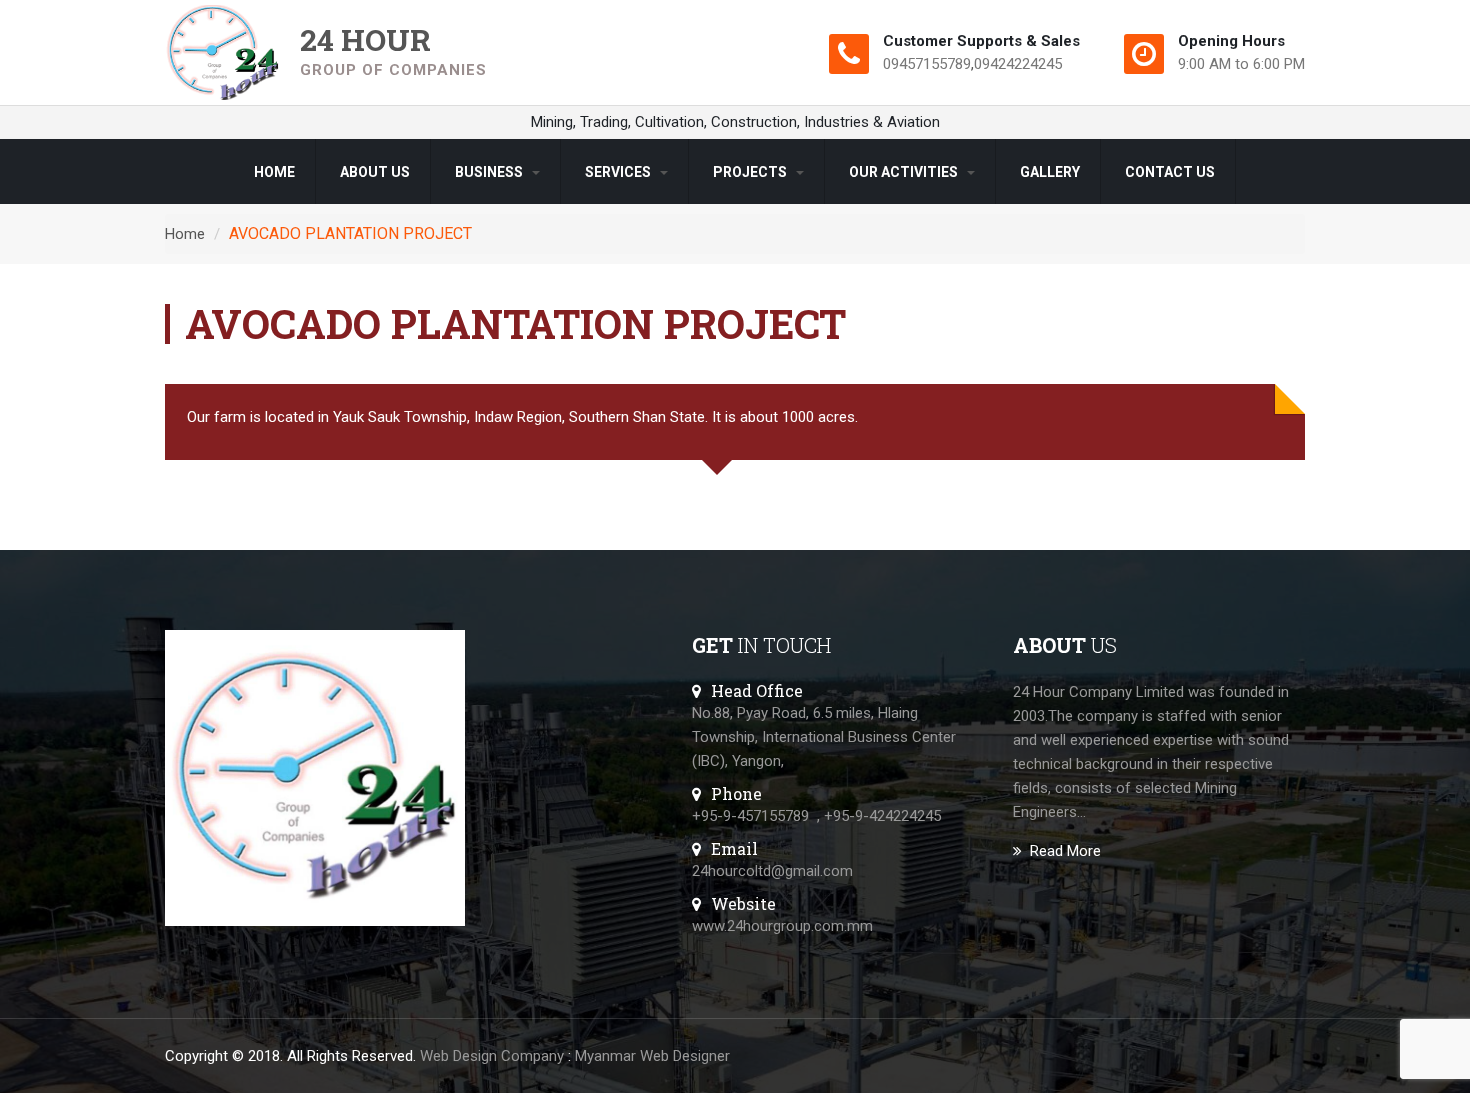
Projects (751, 172)
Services (619, 172)
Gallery (1050, 172)
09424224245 (1018, 64)
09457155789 (927, 64)
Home (274, 172)
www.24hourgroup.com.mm (782, 926)
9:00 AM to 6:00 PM (1241, 64)
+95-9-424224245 (882, 816)
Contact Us (1170, 172)
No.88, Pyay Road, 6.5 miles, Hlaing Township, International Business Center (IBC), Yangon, (824, 737)
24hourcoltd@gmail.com (772, 871)
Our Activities (905, 172)
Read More (1065, 851)
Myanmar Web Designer (652, 1056)
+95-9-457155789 (750, 816)
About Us (375, 172)
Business (490, 172)
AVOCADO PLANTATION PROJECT (350, 233)
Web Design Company (492, 1056)
